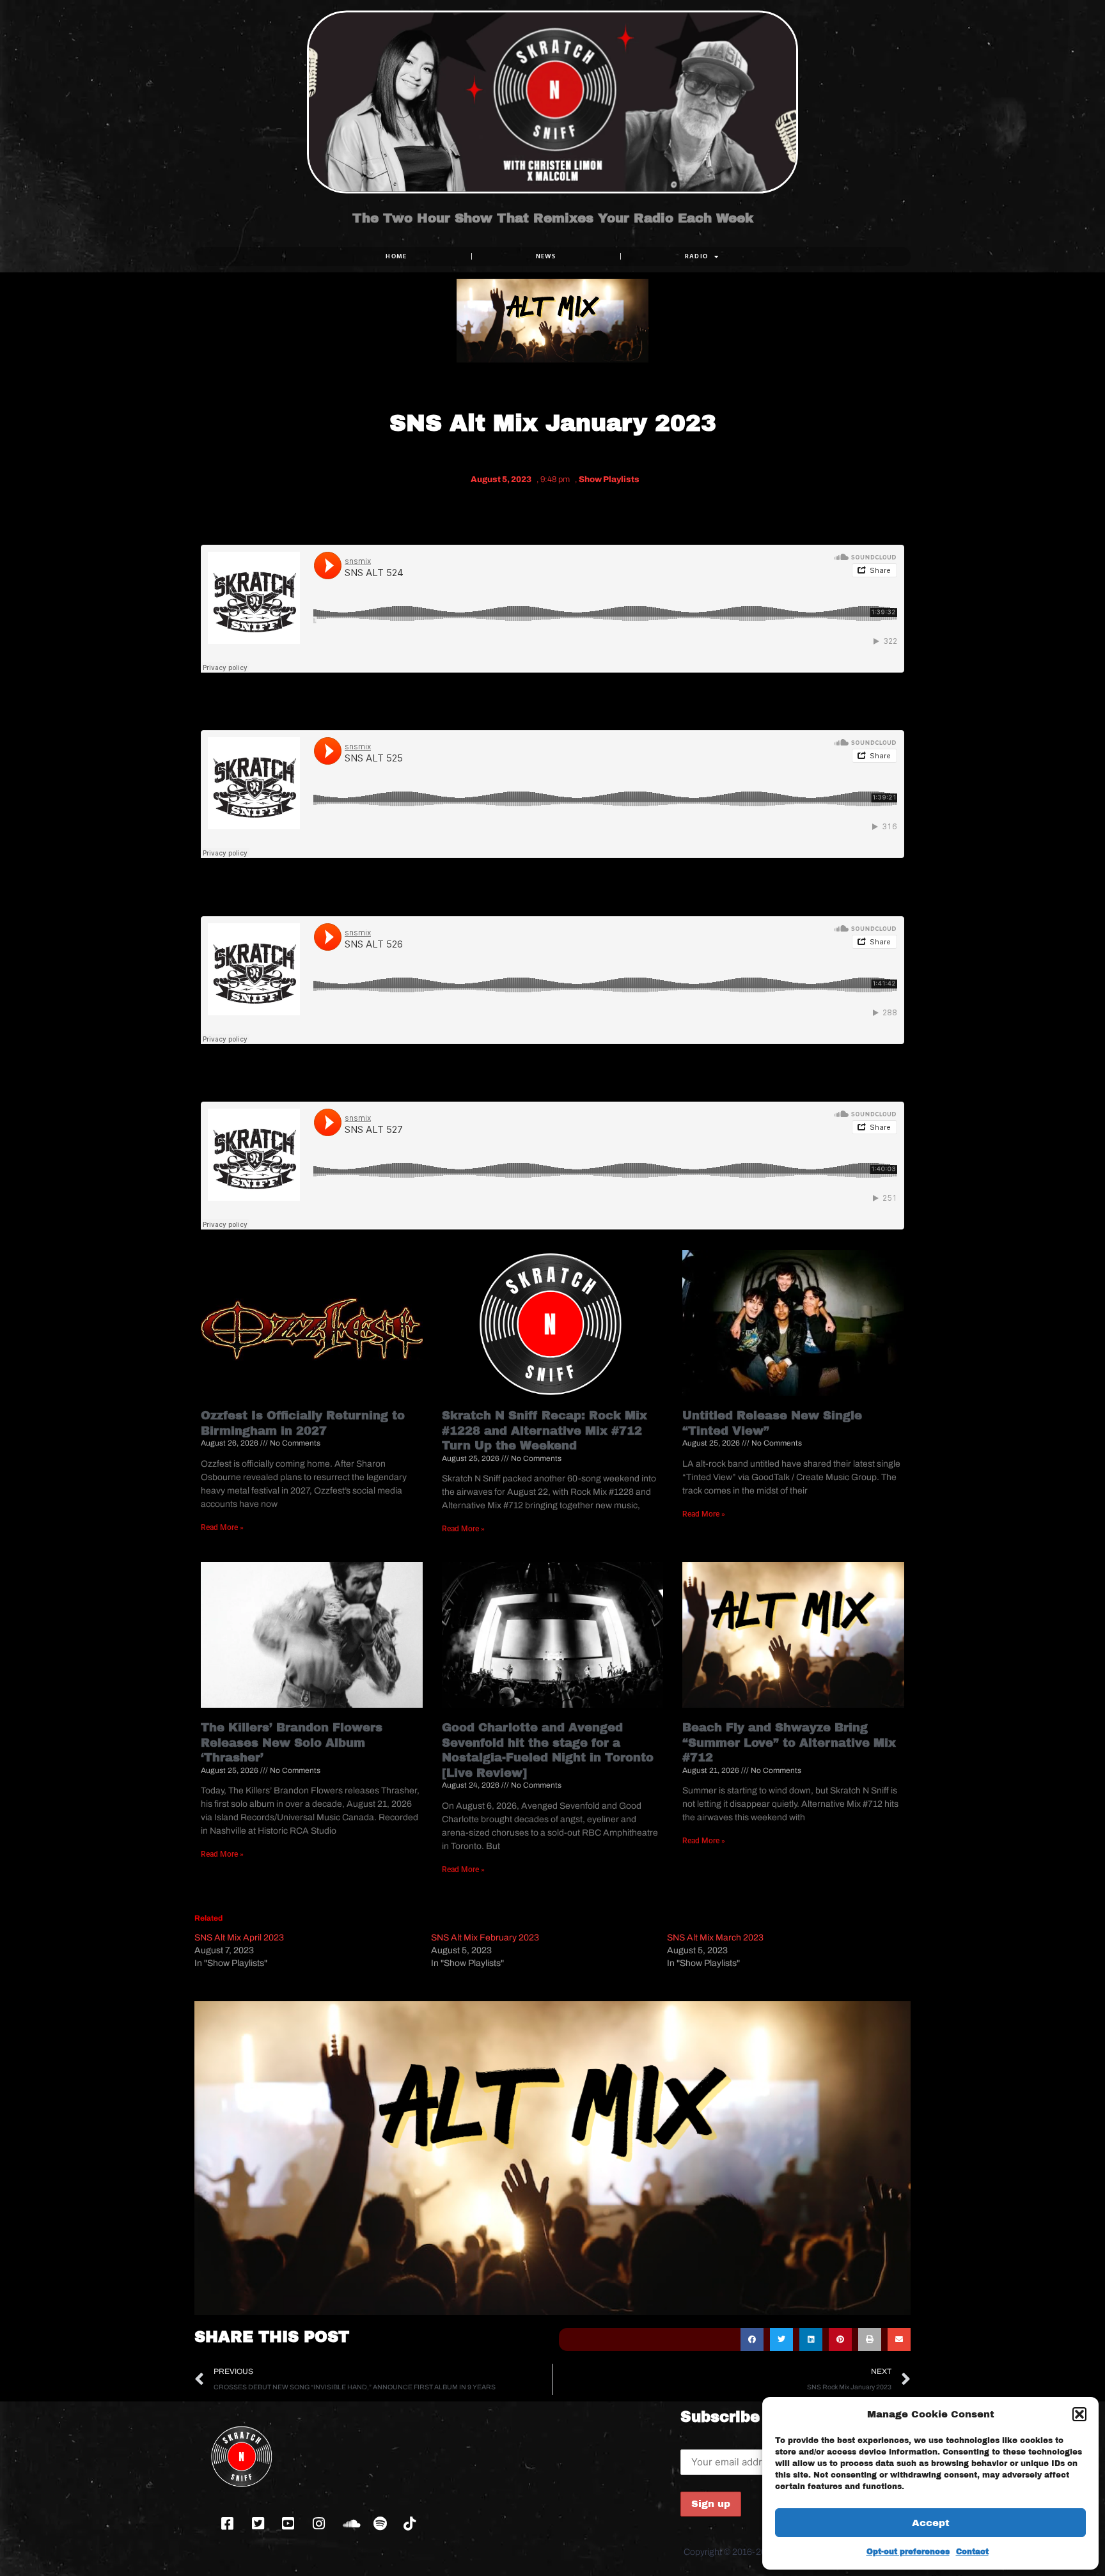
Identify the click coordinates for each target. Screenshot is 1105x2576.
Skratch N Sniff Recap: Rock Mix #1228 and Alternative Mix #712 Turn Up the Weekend (545, 1431)
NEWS (546, 256)
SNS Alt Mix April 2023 (239, 1938)
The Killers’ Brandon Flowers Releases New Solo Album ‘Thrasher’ (292, 1743)
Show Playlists (609, 480)
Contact (972, 2552)
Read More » (222, 1527)
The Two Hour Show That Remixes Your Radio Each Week (553, 218)
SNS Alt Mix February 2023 (485, 1938)
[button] (1079, 2414)
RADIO (697, 256)
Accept (931, 2523)
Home (396, 256)
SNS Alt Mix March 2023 (715, 1938)
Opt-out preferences (908, 2552)
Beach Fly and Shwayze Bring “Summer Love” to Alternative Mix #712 (789, 1743)
